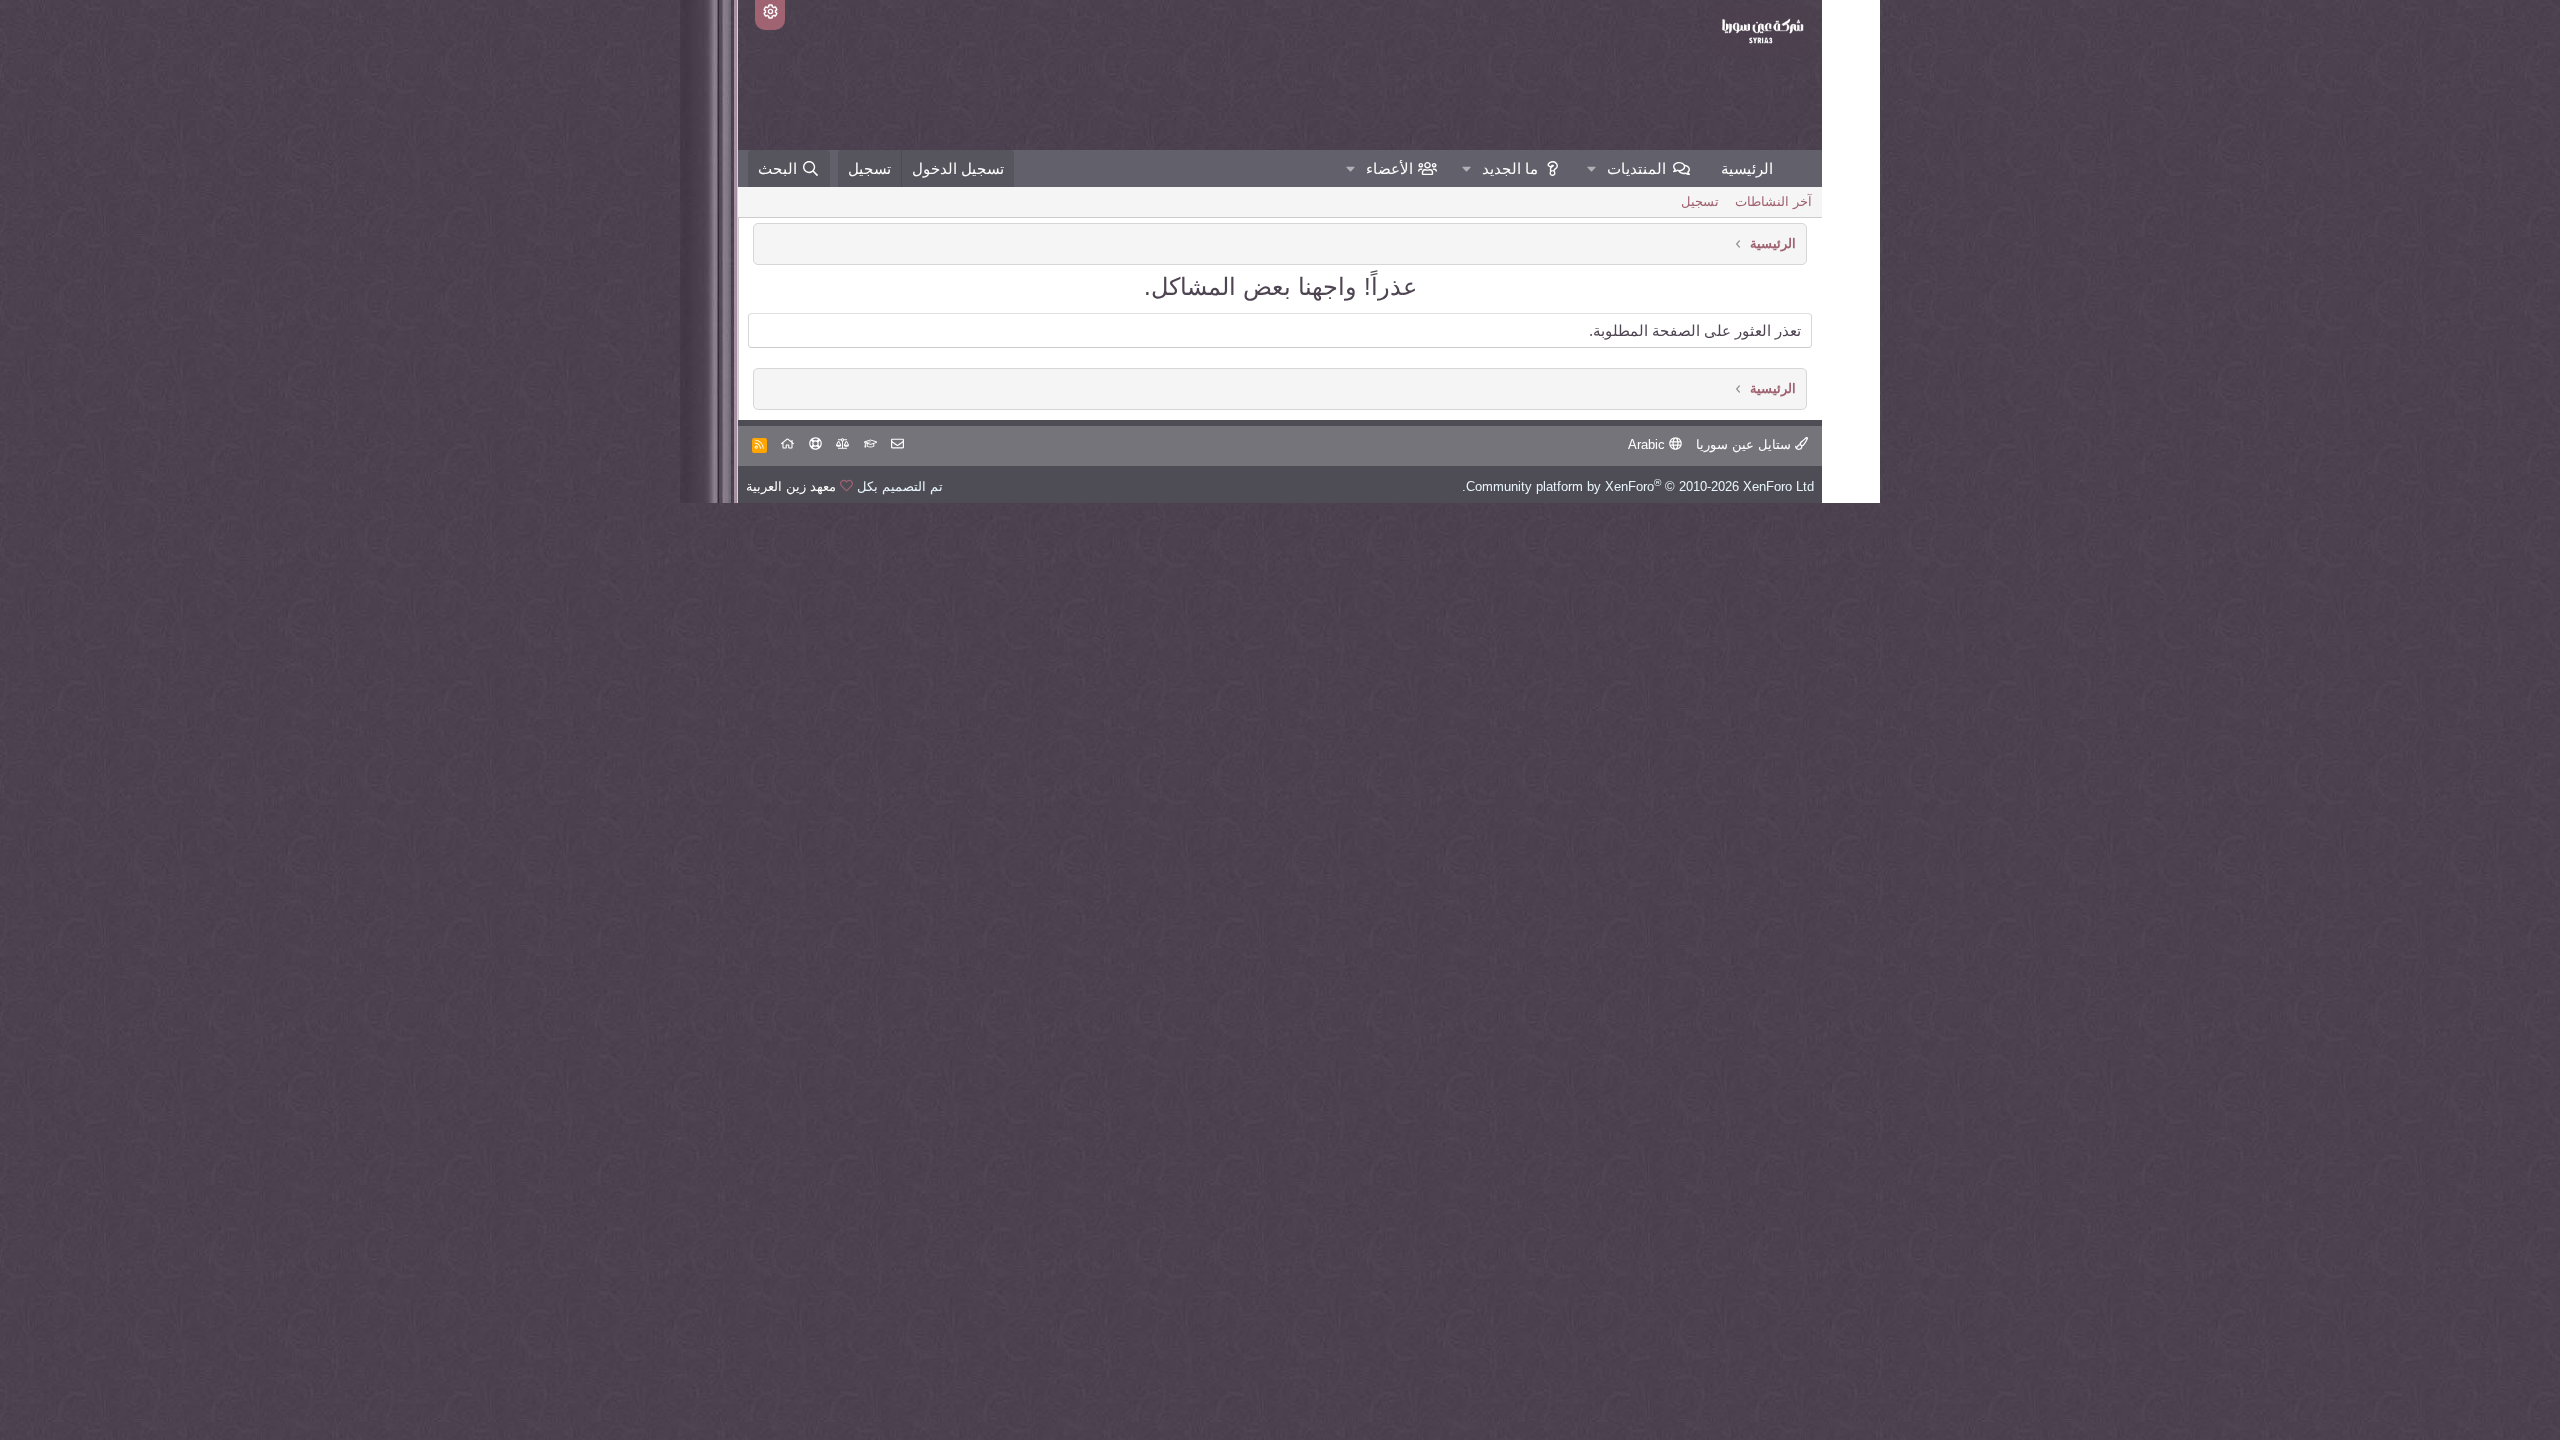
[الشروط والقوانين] (870, 444)
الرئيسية (1747, 168)
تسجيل (1700, 201)
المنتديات (1636, 168)
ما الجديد (1510, 168)
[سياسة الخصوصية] (842, 444)
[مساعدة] (815, 444)
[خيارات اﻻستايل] (770, 15)
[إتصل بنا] (897, 444)
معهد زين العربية (791, 486)
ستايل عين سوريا (1745, 444)
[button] (1592, 168)
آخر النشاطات (1773, 201)
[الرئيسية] (787, 444)
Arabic (1648, 444)
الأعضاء (1389, 168)
